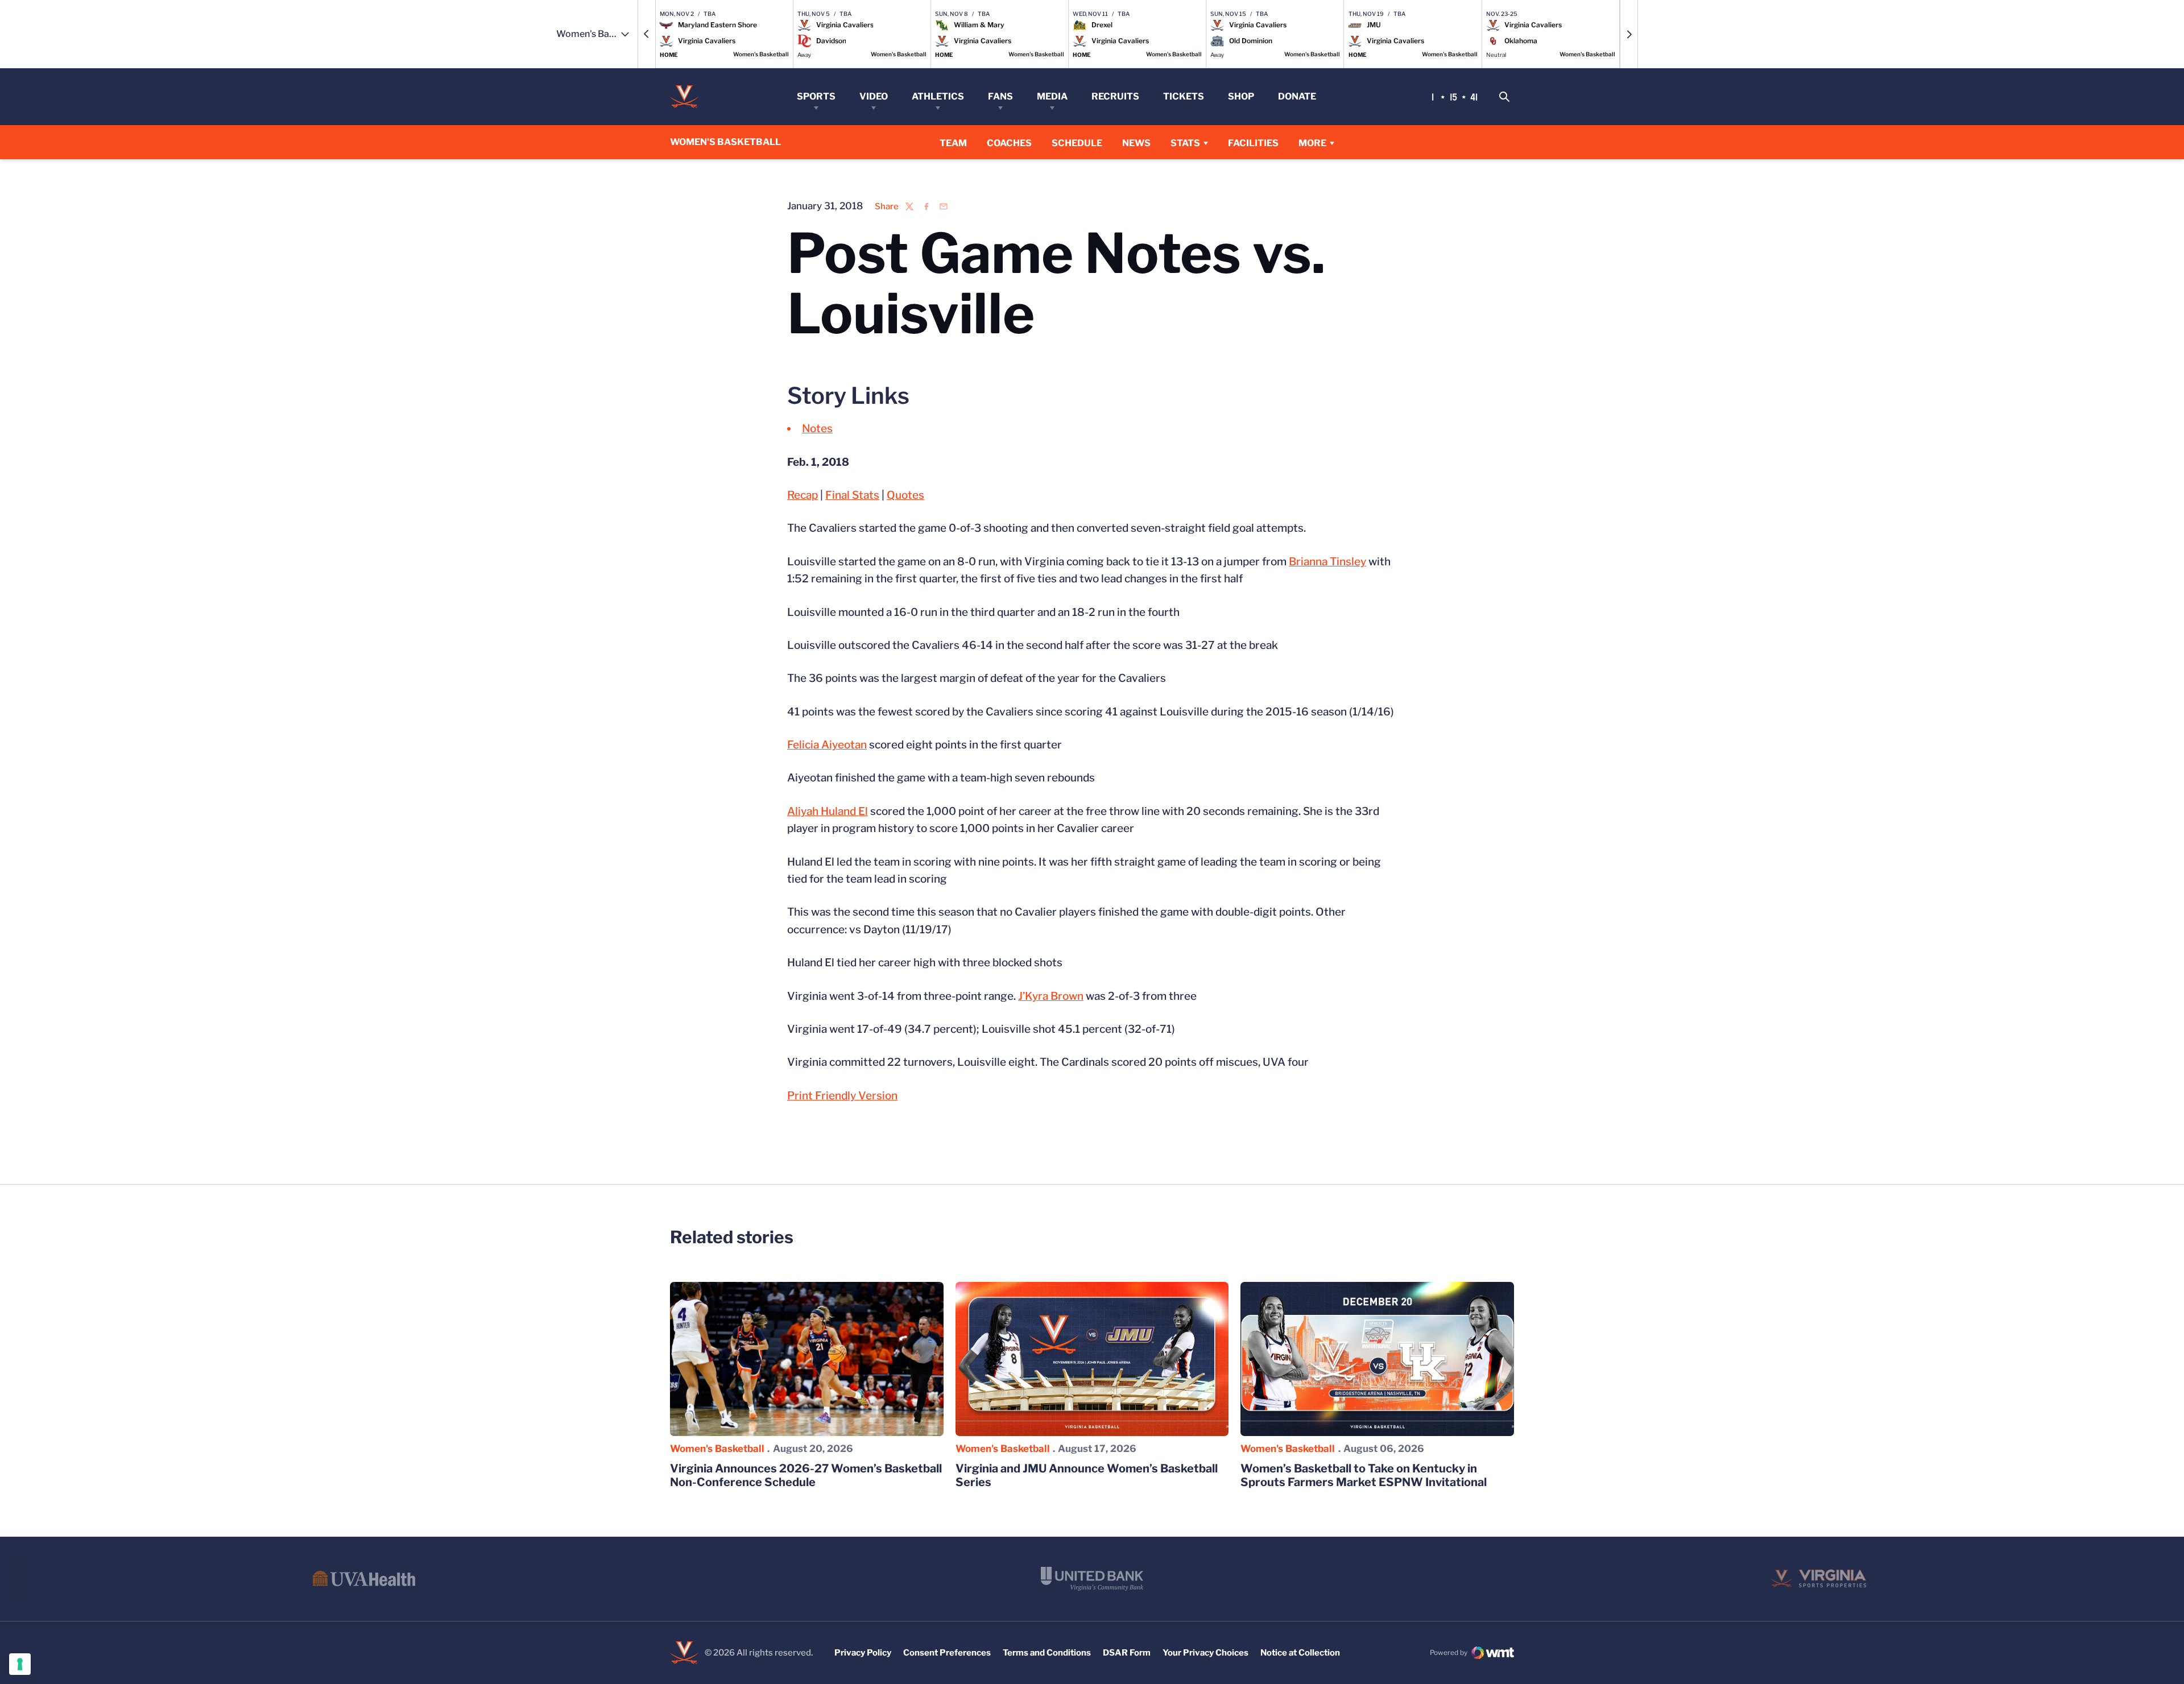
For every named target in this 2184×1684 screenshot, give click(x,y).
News (1136, 143)
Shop (1241, 96)
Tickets (1184, 96)
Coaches (1009, 143)
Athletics (938, 96)
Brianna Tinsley (1327, 562)
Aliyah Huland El (828, 811)
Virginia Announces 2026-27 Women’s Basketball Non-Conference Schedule (806, 1475)
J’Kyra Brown (1051, 996)
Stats (1185, 143)
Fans (1000, 96)
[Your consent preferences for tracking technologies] (20, 1664)
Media (1052, 96)
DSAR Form (1127, 1653)
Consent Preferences (947, 1653)
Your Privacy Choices (1205, 1653)
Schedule (1077, 143)
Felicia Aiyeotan (827, 745)
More (1312, 143)
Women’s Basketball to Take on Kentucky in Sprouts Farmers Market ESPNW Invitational (1364, 1475)
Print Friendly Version (842, 1096)
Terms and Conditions (1047, 1653)
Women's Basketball (717, 1449)
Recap (803, 495)
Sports (816, 96)
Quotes (905, 495)
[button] (647, 34)
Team (953, 143)
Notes (817, 429)
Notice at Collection (1300, 1653)
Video (874, 96)
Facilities (1253, 143)
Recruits (1115, 96)
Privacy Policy (863, 1653)
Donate (1297, 96)
